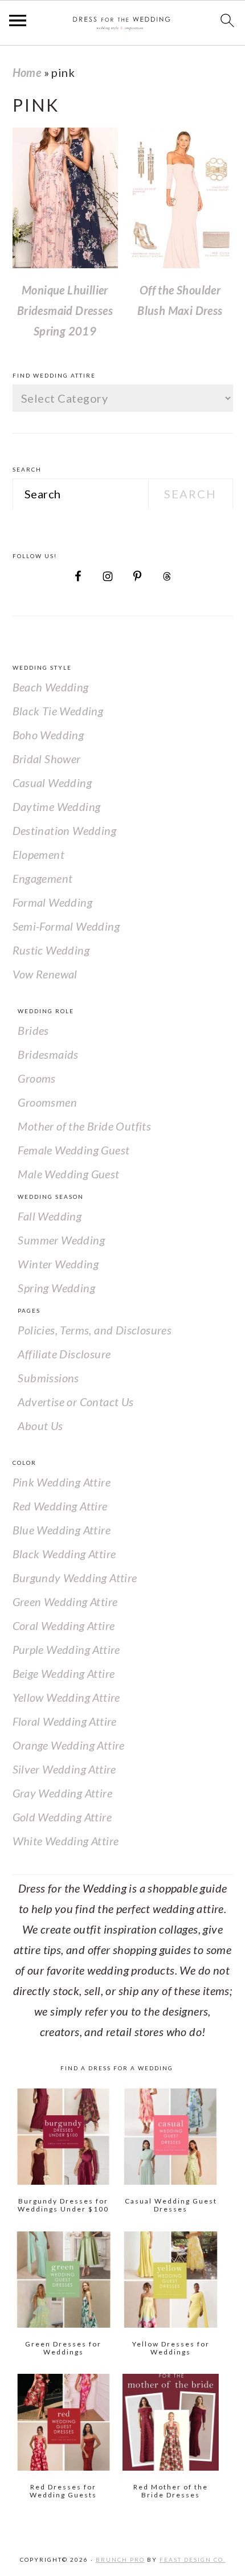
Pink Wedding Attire (62, 1482)
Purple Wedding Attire (66, 1649)
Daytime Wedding (57, 806)
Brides (33, 1030)
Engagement (43, 878)
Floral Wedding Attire (65, 1721)
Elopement (39, 854)
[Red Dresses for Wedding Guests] (64, 2422)
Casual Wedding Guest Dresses (171, 2205)
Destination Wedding (65, 830)
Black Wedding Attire (64, 1554)
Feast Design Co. (193, 2559)
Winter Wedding (58, 1264)
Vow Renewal (45, 974)
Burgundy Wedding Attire (75, 1578)
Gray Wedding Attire (63, 1793)
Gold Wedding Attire (62, 1817)
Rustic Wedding (51, 950)
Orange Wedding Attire (69, 1745)
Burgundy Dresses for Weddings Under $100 (63, 2205)
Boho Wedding (48, 735)
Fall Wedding (50, 1216)
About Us (40, 1426)
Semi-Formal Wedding (66, 926)
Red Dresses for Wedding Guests (63, 2491)
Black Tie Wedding (58, 711)
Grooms (36, 1078)
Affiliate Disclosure (64, 1354)
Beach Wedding (51, 687)
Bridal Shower (47, 759)
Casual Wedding (52, 783)
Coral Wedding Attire (64, 1625)
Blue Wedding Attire (62, 1530)
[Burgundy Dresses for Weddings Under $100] (64, 2137)
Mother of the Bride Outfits (84, 1126)
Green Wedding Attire (65, 1602)
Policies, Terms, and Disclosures (95, 1330)
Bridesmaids (48, 1054)
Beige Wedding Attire (64, 1673)
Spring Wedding (56, 1288)
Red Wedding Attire (60, 1506)
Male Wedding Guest (68, 1174)
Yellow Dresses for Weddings (171, 2348)
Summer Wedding (61, 1240)
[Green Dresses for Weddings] (64, 2280)
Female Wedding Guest (73, 1150)
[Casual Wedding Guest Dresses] (171, 2137)
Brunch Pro (120, 2559)
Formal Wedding (53, 902)
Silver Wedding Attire (64, 1769)
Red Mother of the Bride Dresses (171, 2491)
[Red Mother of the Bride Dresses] (171, 2422)
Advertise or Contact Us (75, 1402)
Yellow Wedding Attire (66, 1697)
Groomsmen (47, 1102)
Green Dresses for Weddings (63, 2348)
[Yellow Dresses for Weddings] (171, 2280)
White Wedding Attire (66, 1841)
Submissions (48, 1378)
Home (27, 72)
